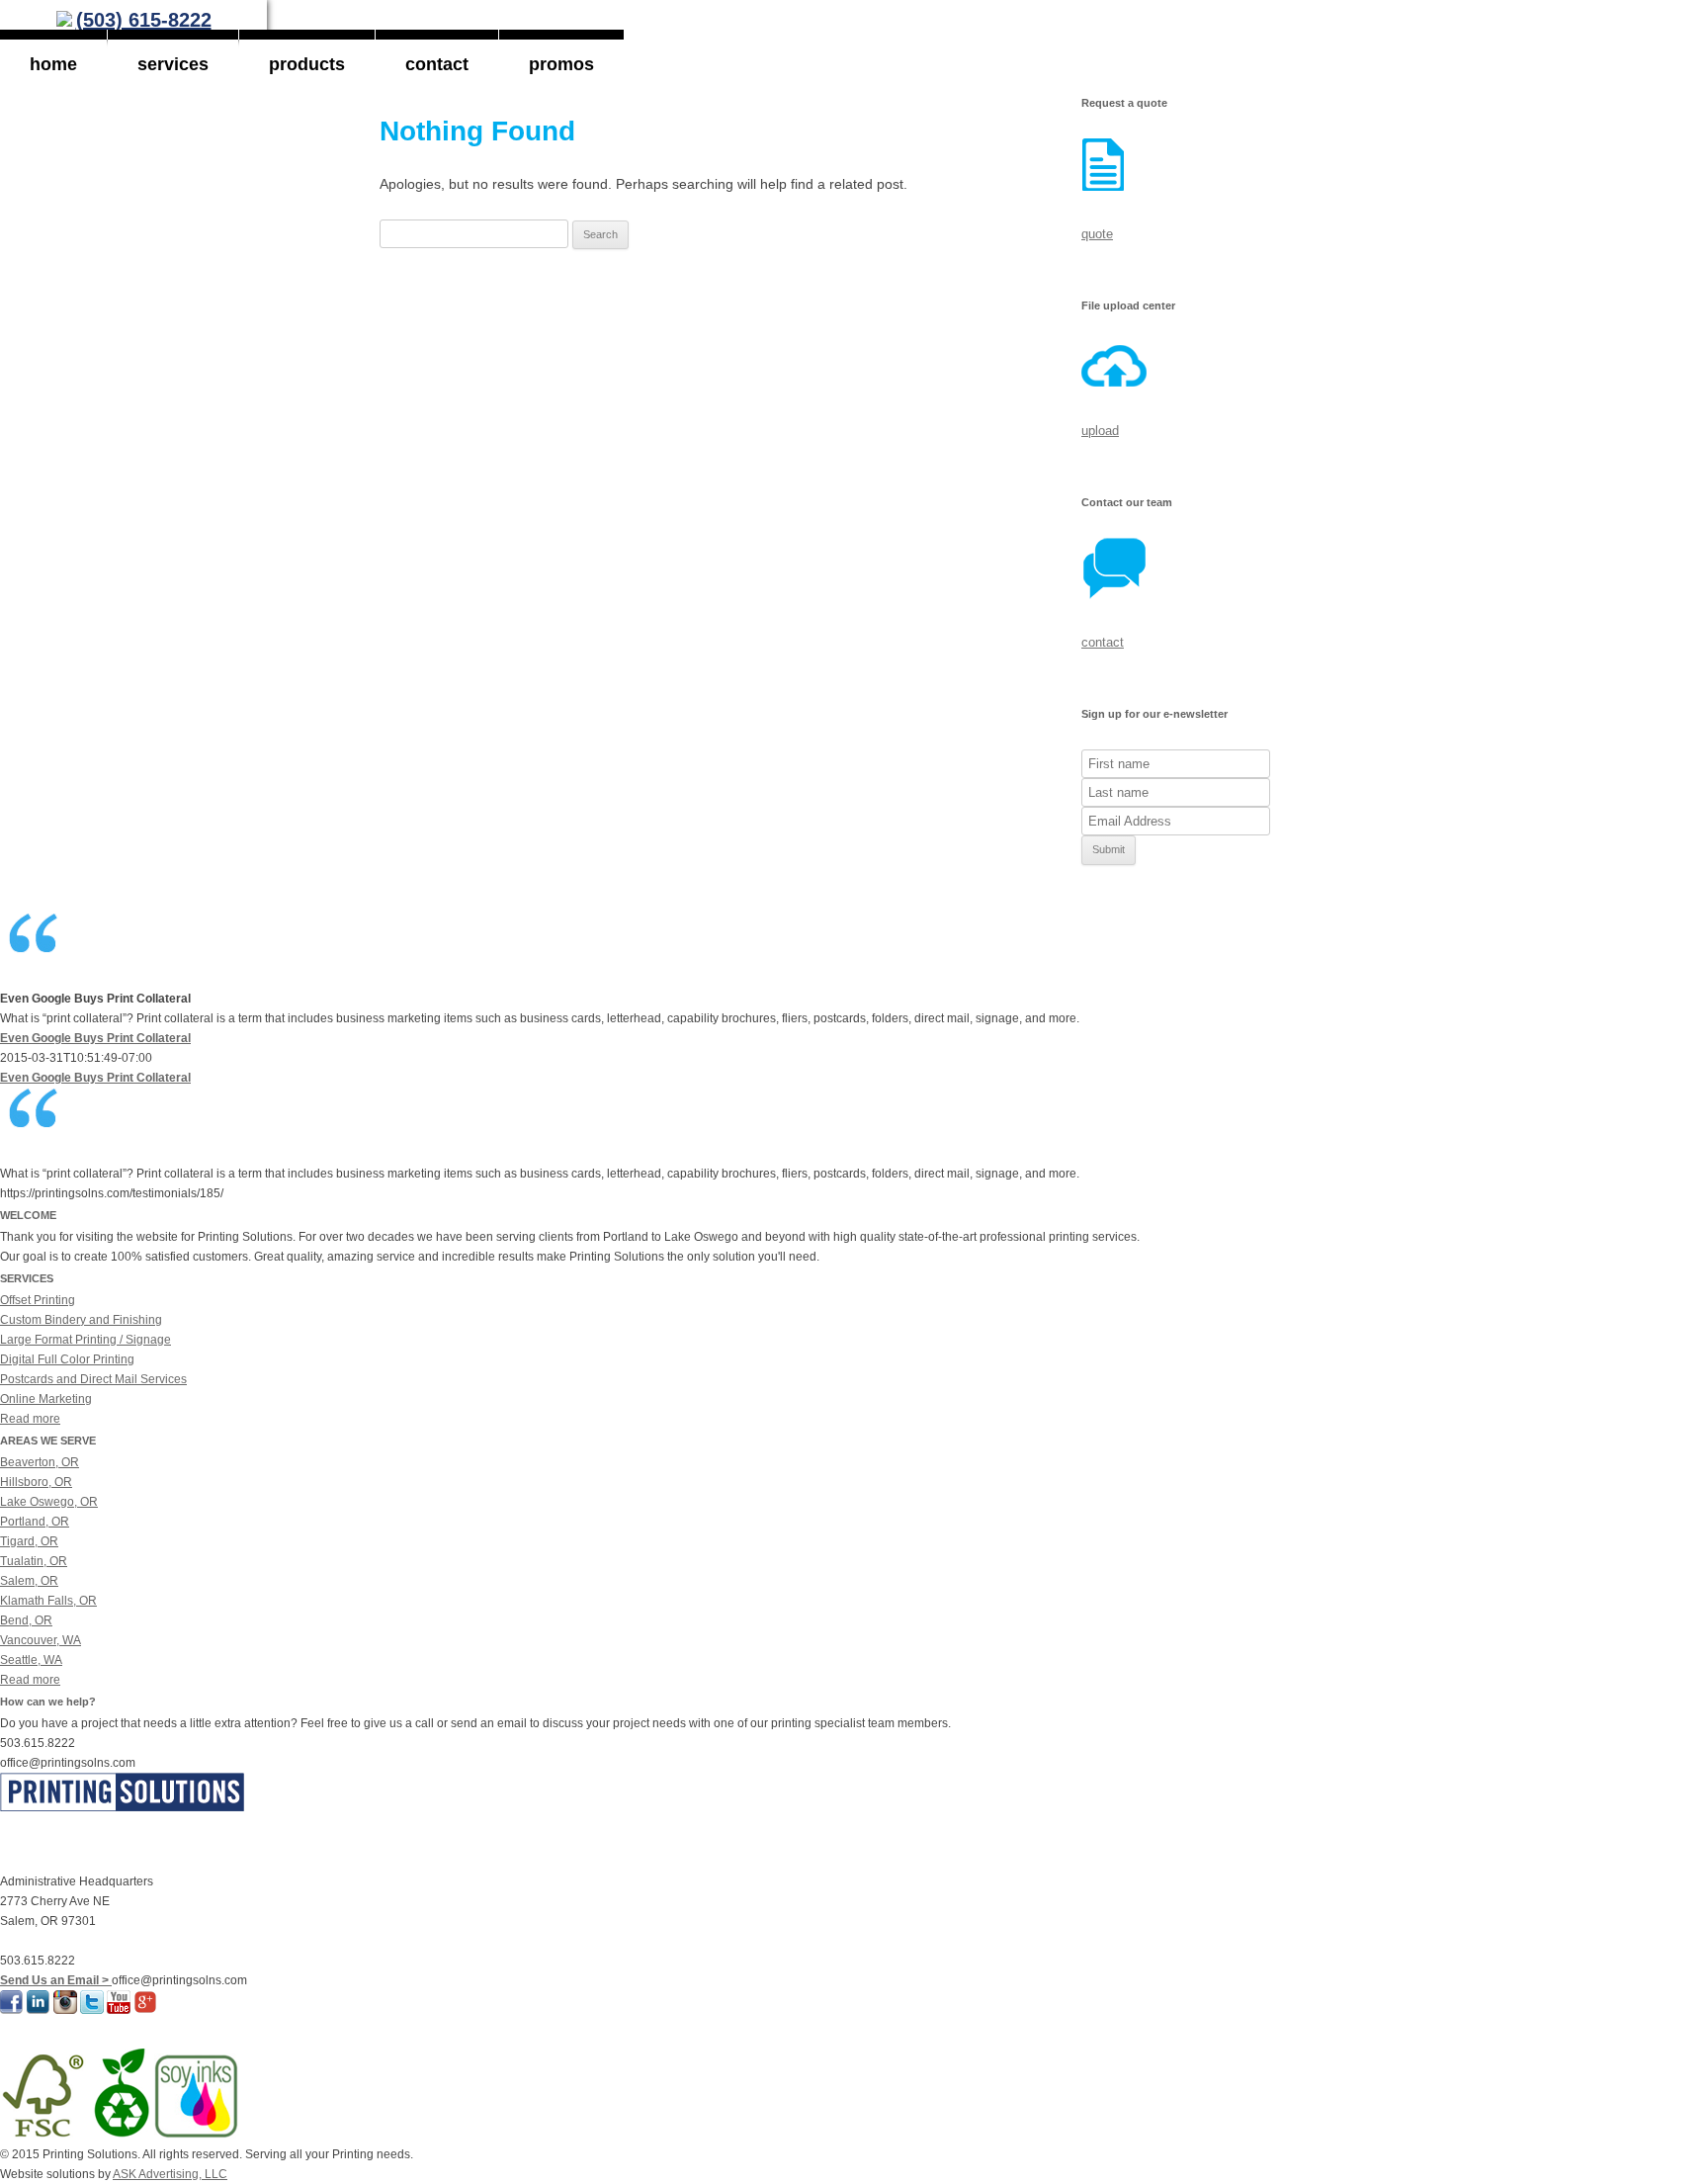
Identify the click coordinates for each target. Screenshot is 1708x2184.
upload (1100, 431)
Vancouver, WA (41, 1640)
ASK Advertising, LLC (170, 2174)
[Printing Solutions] (64, 22)
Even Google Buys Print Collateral (95, 1038)
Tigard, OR (29, 1541)
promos (561, 64)
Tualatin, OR (34, 1561)
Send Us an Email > (56, 1980)
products (307, 64)
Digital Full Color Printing (67, 1359)
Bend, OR (26, 1620)
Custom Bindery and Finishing (81, 1320)
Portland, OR (35, 1522)
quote (1097, 234)
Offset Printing (38, 1300)
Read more (30, 1419)
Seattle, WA (31, 1660)
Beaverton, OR (40, 1462)
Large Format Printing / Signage (85, 1340)
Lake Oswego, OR (49, 1502)
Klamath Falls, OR (48, 1601)
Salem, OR (29, 1581)
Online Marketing (46, 1399)
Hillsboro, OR (36, 1482)
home (53, 64)
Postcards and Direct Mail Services (93, 1379)
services (173, 64)
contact (437, 64)
